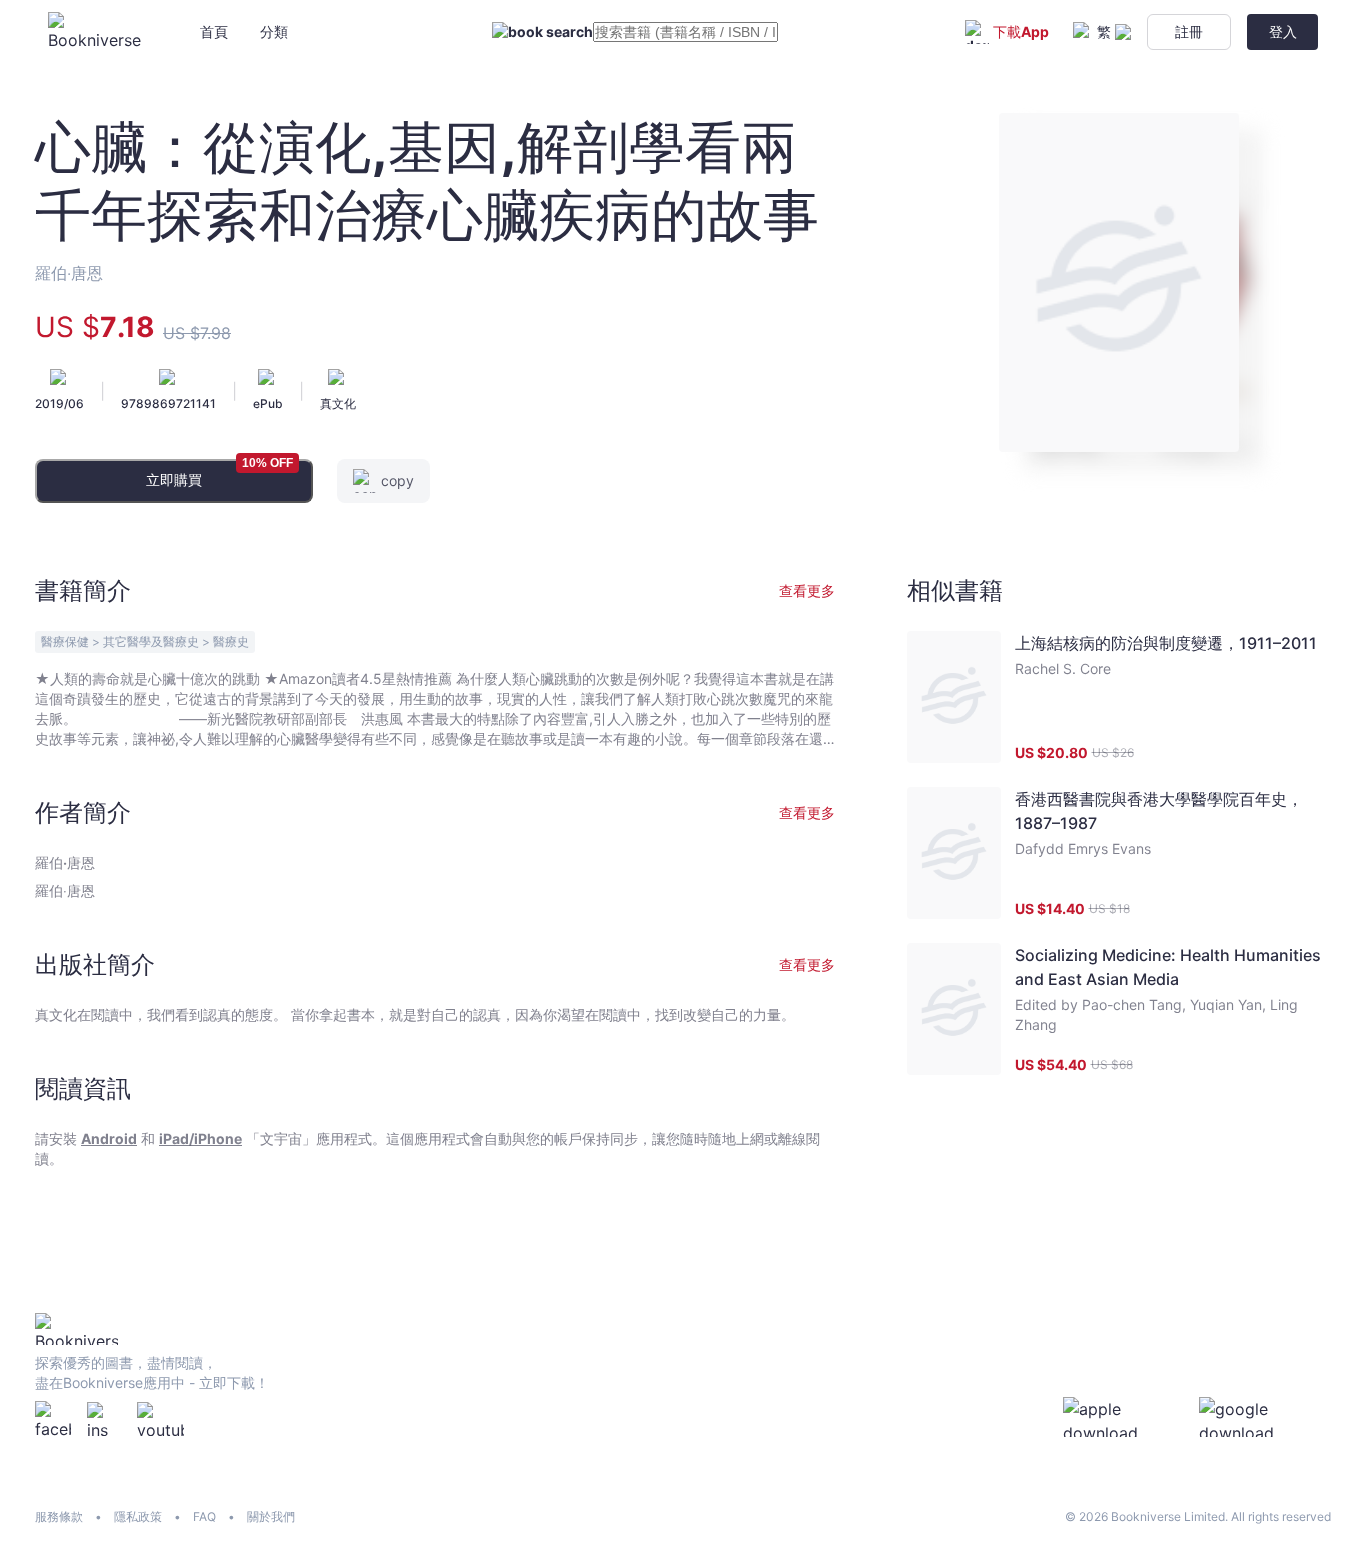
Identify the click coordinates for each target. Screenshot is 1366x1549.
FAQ (204, 1516)
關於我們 (271, 1516)
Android (109, 1138)
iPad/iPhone (200, 1138)
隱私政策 (138, 1516)
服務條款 (59, 1516)
